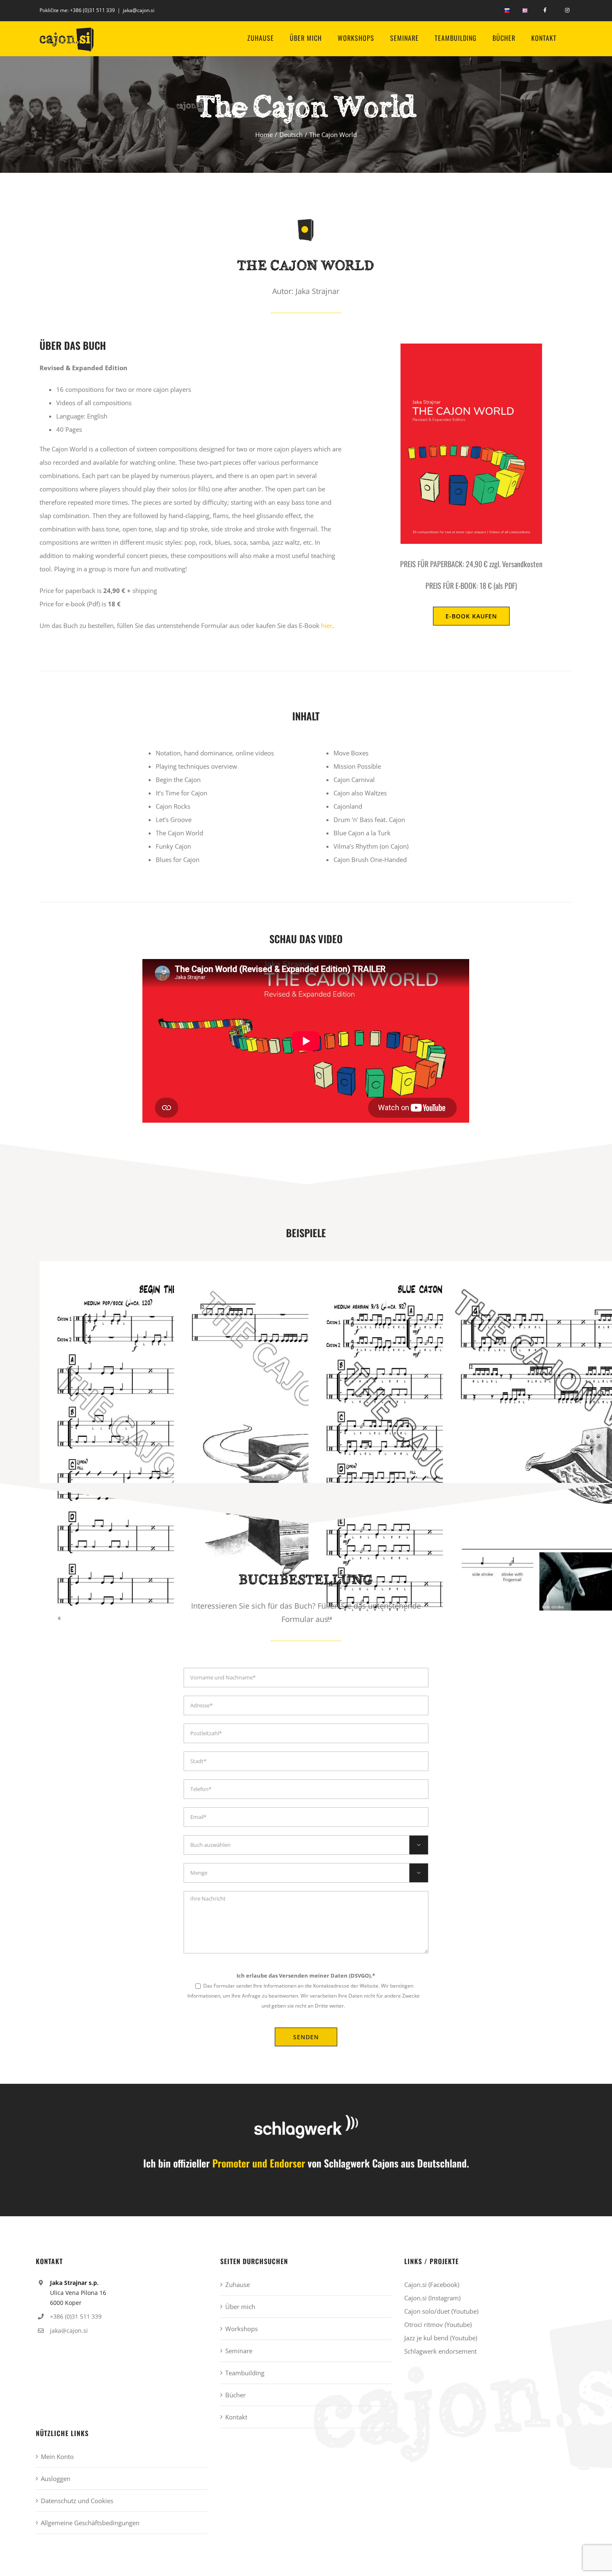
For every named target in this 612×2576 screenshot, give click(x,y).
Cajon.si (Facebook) (432, 2285)
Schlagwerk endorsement (440, 2351)
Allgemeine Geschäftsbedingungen (90, 2523)
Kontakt (236, 2417)
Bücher (235, 2395)
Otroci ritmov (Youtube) (438, 2324)
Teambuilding (245, 2373)
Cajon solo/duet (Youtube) (441, 2311)
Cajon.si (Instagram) (432, 2298)
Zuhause (238, 2285)
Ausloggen (56, 2479)
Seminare (239, 2351)
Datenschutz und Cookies (77, 2501)
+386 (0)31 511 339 (92, 10)
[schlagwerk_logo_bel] (306, 2118)
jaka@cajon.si (139, 10)
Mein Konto (57, 2456)
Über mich (240, 2307)
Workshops (241, 2329)
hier (327, 625)
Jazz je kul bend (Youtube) (441, 2338)
